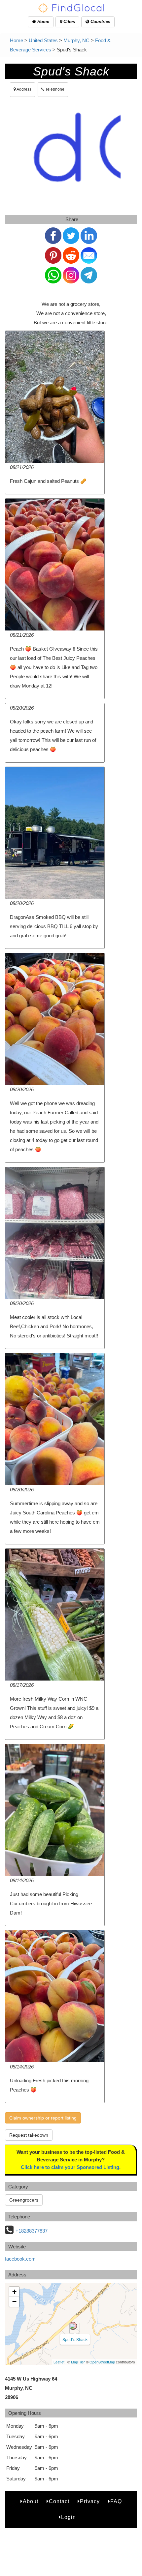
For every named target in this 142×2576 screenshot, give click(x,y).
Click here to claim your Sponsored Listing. (71, 2167)
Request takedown (29, 2135)
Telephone (54, 89)
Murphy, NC (76, 40)
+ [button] (14, 2292)
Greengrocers (24, 2200)
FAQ (116, 2501)
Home (43, 22)
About (31, 2501)
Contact (59, 2501)
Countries (100, 22)
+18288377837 (32, 2231)
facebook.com (20, 2259)
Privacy (90, 2501)
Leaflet (59, 2362)
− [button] (14, 2302)
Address (24, 89)
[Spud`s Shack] (73, 2326)
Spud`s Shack (75, 2339)
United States (43, 40)
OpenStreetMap (102, 2362)
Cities (69, 22)
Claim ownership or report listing (43, 2118)
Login (69, 2517)
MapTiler (78, 2362)
